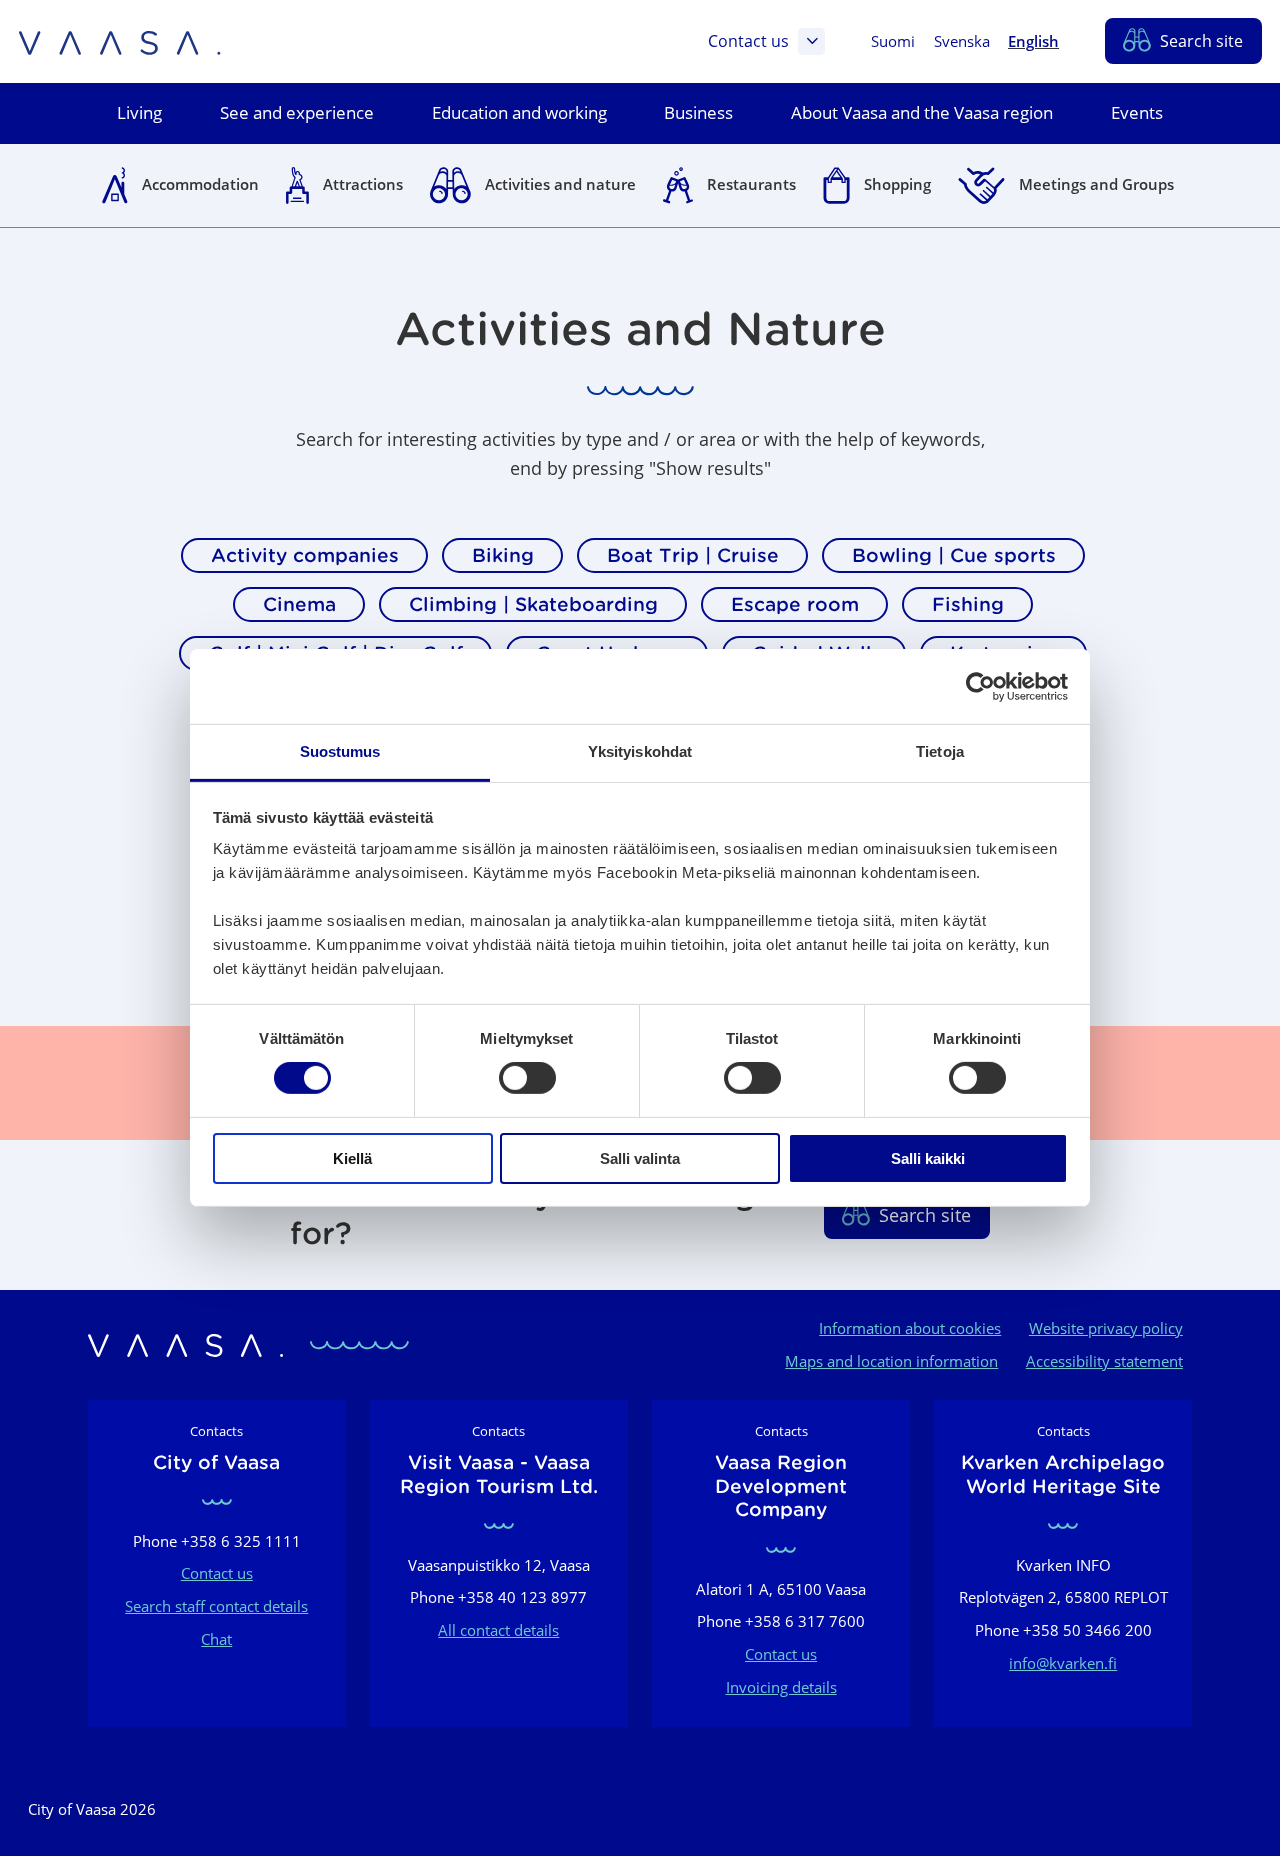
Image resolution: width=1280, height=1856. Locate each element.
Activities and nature (560, 184)
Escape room (795, 604)
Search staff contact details (216, 1606)
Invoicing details (781, 1687)
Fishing (968, 604)
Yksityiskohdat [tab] (640, 751)
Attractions (363, 184)
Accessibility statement (1104, 1361)
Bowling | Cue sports (954, 555)
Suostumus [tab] (340, 751)
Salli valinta (640, 1158)
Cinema (299, 604)
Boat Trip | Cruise (693, 555)
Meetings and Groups (1096, 184)
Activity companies (305, 555)
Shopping (897, 184)
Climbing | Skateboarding (533, 604)
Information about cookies (910, 1328)
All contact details (498, 1630)
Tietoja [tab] (940, 751)
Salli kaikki (928, 1158)
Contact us (748, 41)
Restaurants (751, 184)
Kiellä (352, 1158)
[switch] (527, 1078)
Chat (216, 1639)
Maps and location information (891, 1361)
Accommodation (200, 184)
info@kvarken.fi (1063, 1663)
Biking (503, 555)
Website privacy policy (1106, 1328)
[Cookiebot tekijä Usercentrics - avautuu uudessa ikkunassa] (980, 686)
